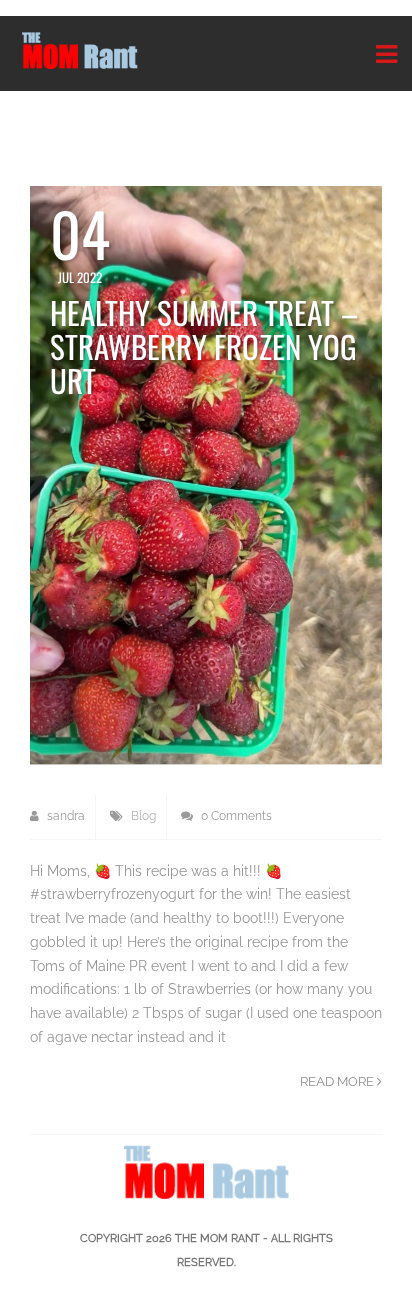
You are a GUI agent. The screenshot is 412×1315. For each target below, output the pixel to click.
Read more (338, 1081)
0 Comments (235, 816)
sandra (64, 816)
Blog (143, 816)
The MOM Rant (217, 1238)
